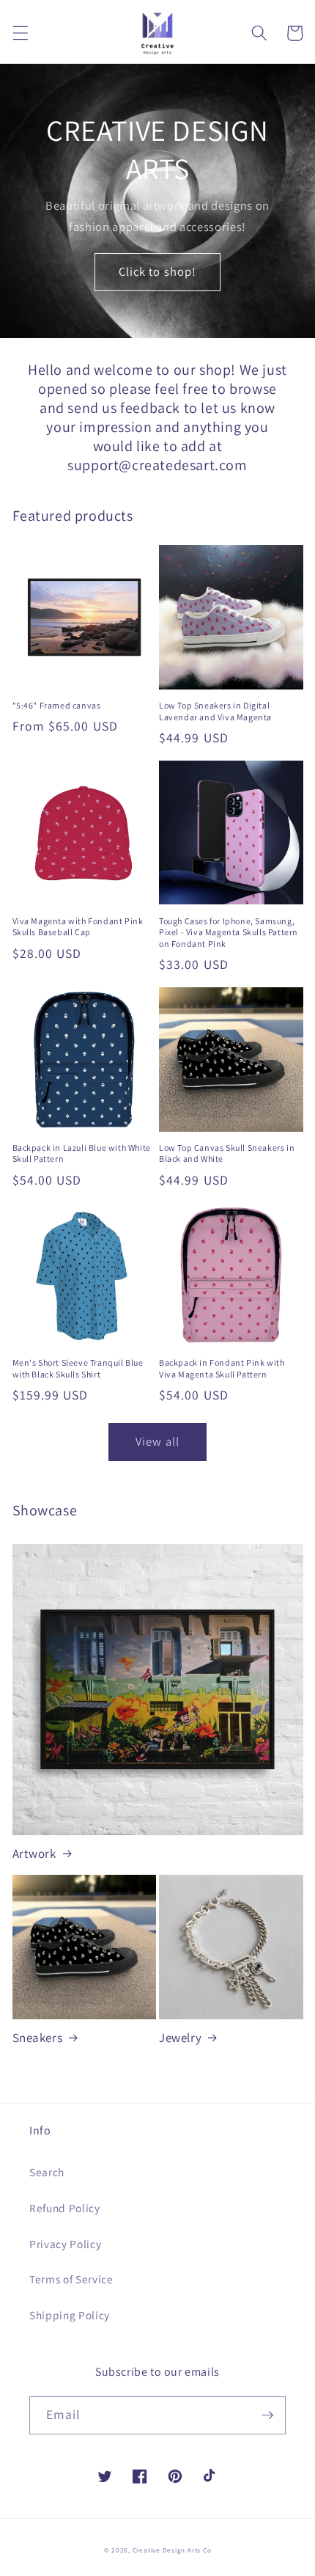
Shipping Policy (70, 2315)
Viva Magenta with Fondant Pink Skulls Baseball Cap (78, 927)
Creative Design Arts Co (172, 2550)
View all (157, 1441)
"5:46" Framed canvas (57, 705)
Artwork (34, 1854)
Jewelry (180, 2038)
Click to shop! (157, 271)
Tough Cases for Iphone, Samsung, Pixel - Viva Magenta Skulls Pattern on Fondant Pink (229, 932)
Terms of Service (71, 2279)
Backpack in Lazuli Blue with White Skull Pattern (82, 1153)
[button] (20, 33)
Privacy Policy (65, 2244)
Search (47, 2172)
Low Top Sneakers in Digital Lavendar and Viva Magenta (215, 711)
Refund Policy (65, 2208)
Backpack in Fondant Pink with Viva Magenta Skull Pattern (222, 1368)
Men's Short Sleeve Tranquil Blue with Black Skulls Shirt (78, 1368)
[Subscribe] (267, 2415)
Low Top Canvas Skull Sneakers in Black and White (227, 1153)
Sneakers (38, 2038)
